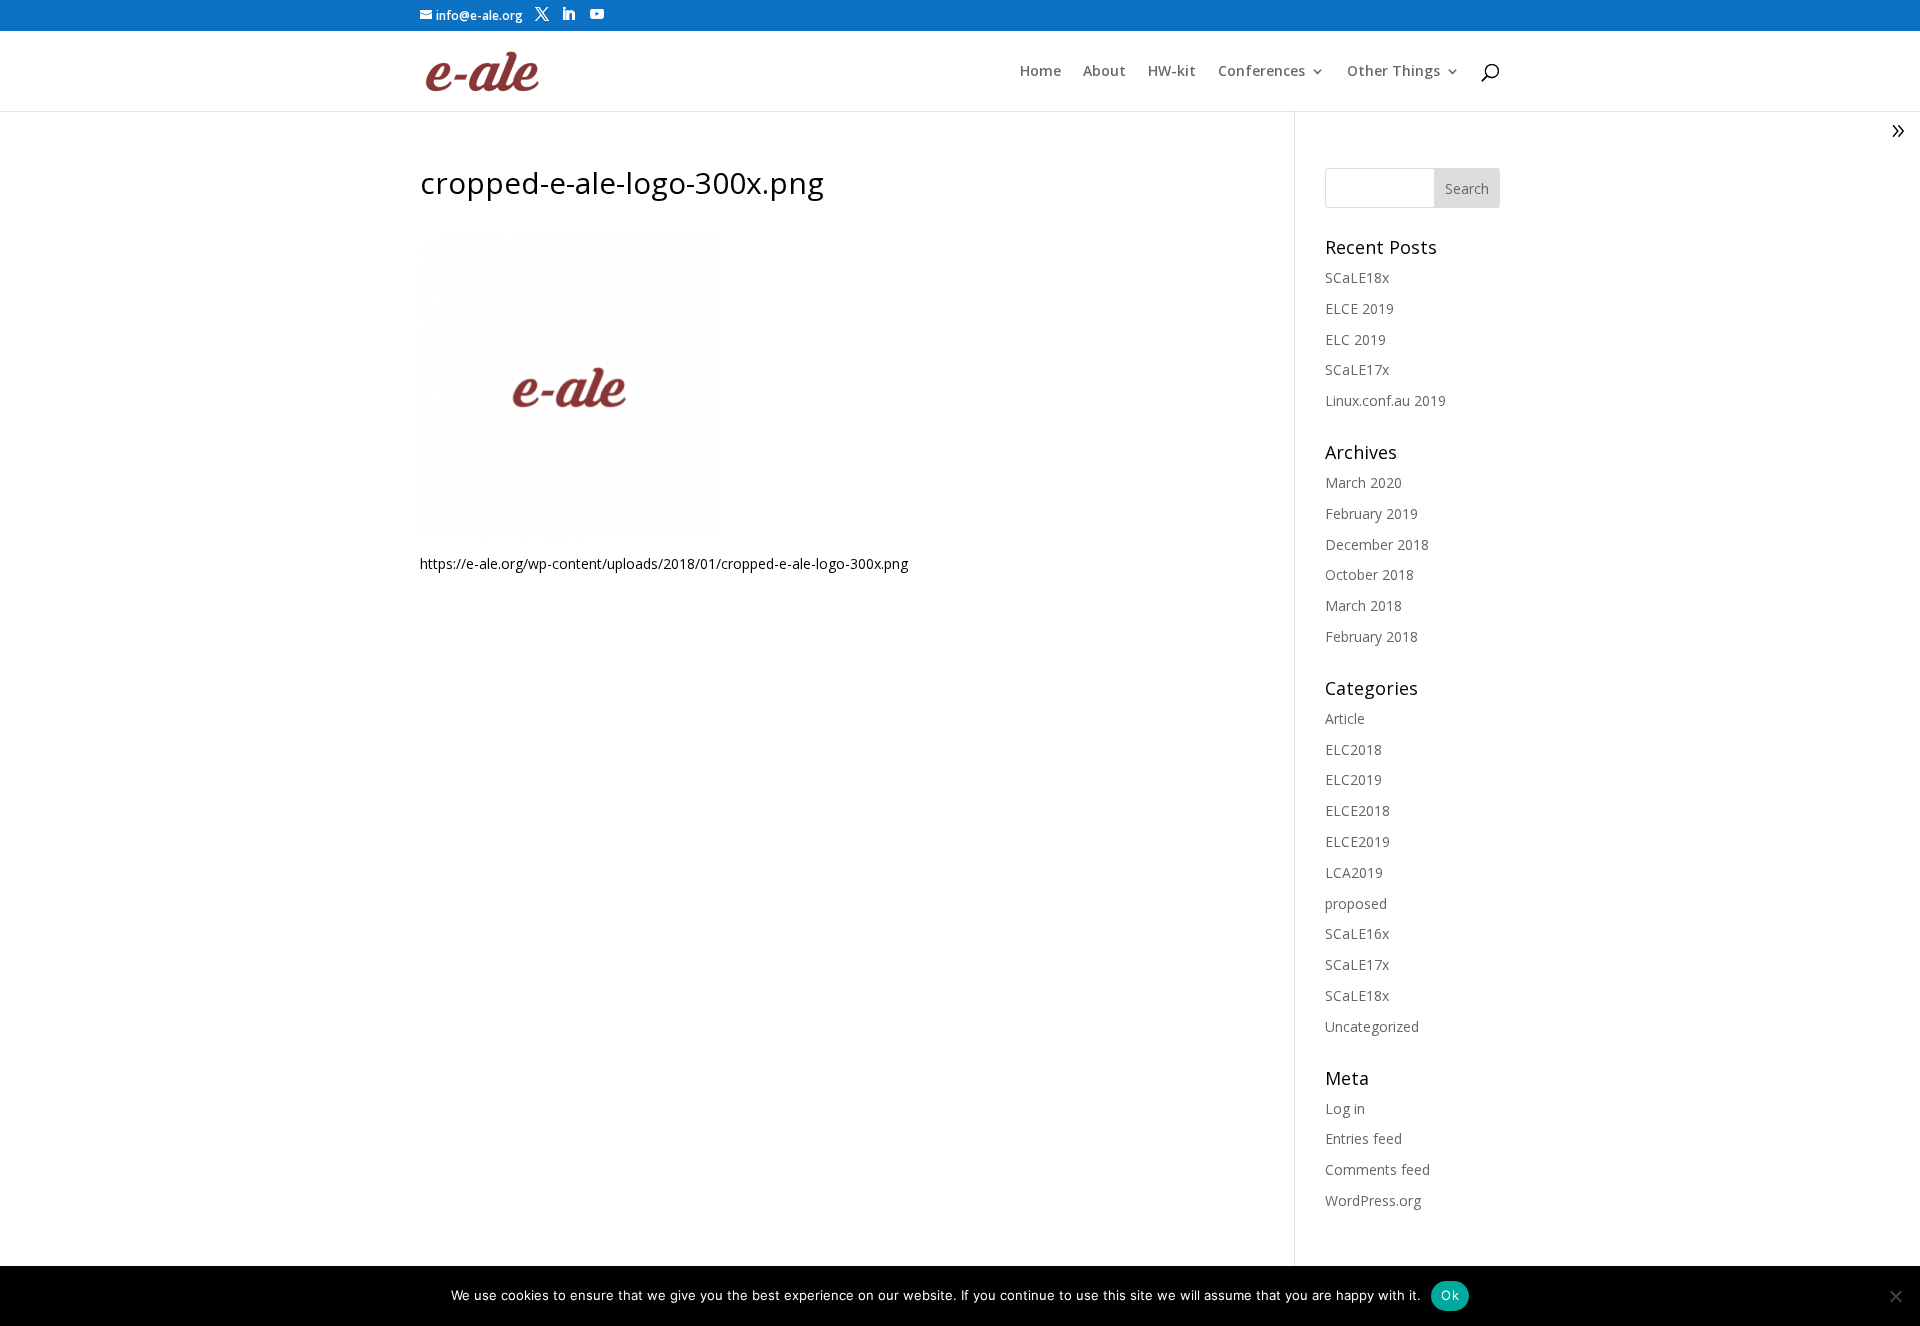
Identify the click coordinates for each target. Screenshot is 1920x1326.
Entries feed (1363, 1138)
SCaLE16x (1357, 933)
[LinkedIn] (568, 14)
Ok (1450, 1295)
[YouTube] (597, 14)
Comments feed (1377, 1169)
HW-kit (1172, 72)
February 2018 (1371, 636)
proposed (1356, 903)
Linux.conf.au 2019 (1385, 400)
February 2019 (1371, 513)
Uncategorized (1372, 1026)
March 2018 (1363, 605)
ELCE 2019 (1359, 308)
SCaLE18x (1357, 277)
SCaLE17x (1357, 369)
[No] (1895, 1296)
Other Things (1393, 72)
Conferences (1261, 72)
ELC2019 (1353, 779)
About (1104, 72)
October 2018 (1369, 574)
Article (1345, 718)
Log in (1345, 1108)
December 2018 (1377, 544)
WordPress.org (1373, 1200)
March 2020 (1363, 482)
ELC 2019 (1355, 339)
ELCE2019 (1357, 841)
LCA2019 (1354, 872)
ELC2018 (1353, 749)
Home (1040, 72)
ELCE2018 (1357, 810)
